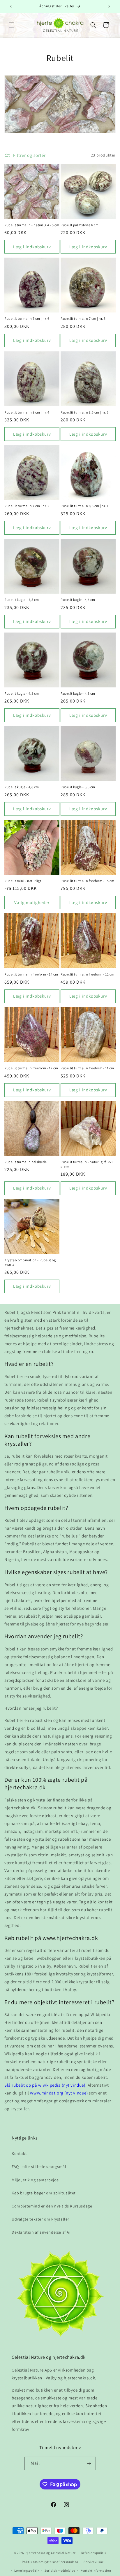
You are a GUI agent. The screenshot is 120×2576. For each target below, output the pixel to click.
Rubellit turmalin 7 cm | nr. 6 (27, 318)
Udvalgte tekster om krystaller (40, 2219)
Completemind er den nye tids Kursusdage (52, 2206)
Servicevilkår (93, 2562)
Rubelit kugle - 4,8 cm (22, 693)
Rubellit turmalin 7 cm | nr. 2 (27, 506)
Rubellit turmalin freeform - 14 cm (31, 974)
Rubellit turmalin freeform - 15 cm (87, 881)
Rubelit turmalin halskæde (26, 1162)
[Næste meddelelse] (109, 6)
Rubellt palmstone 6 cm (80, 225)
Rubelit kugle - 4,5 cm (22, 600)
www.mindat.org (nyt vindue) (59, 2093)
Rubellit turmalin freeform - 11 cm (87, 1068)
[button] (12, 25)
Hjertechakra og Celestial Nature (51, 2553)
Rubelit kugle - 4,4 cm (78, 600)
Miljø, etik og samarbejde (35, 2180)
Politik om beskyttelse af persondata (50, 2562)
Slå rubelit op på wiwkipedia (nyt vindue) (45, 2085)
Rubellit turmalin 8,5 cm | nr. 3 (85, 412)
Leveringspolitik (27, 2570)
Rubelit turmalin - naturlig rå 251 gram (87, 1164)
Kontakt (19, 2153)
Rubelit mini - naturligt (23, 881)
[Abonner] (89, 2463)
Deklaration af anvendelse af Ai (41, 2232)
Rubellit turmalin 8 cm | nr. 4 (27, 412)
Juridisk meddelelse (60, 2570)
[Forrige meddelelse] (11, 6)
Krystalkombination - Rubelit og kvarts (30, 1262)
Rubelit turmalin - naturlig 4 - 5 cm (32, 225)
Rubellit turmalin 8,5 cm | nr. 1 (84, 506)
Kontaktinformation (96, 2570)
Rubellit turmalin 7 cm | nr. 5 (83, 318)
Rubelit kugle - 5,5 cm (78, 787)
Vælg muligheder (32, 902)
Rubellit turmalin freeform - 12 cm (87, 974)
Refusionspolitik (94, 2553)
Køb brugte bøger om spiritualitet (44, 2193)
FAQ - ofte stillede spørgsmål (39, 2167)
